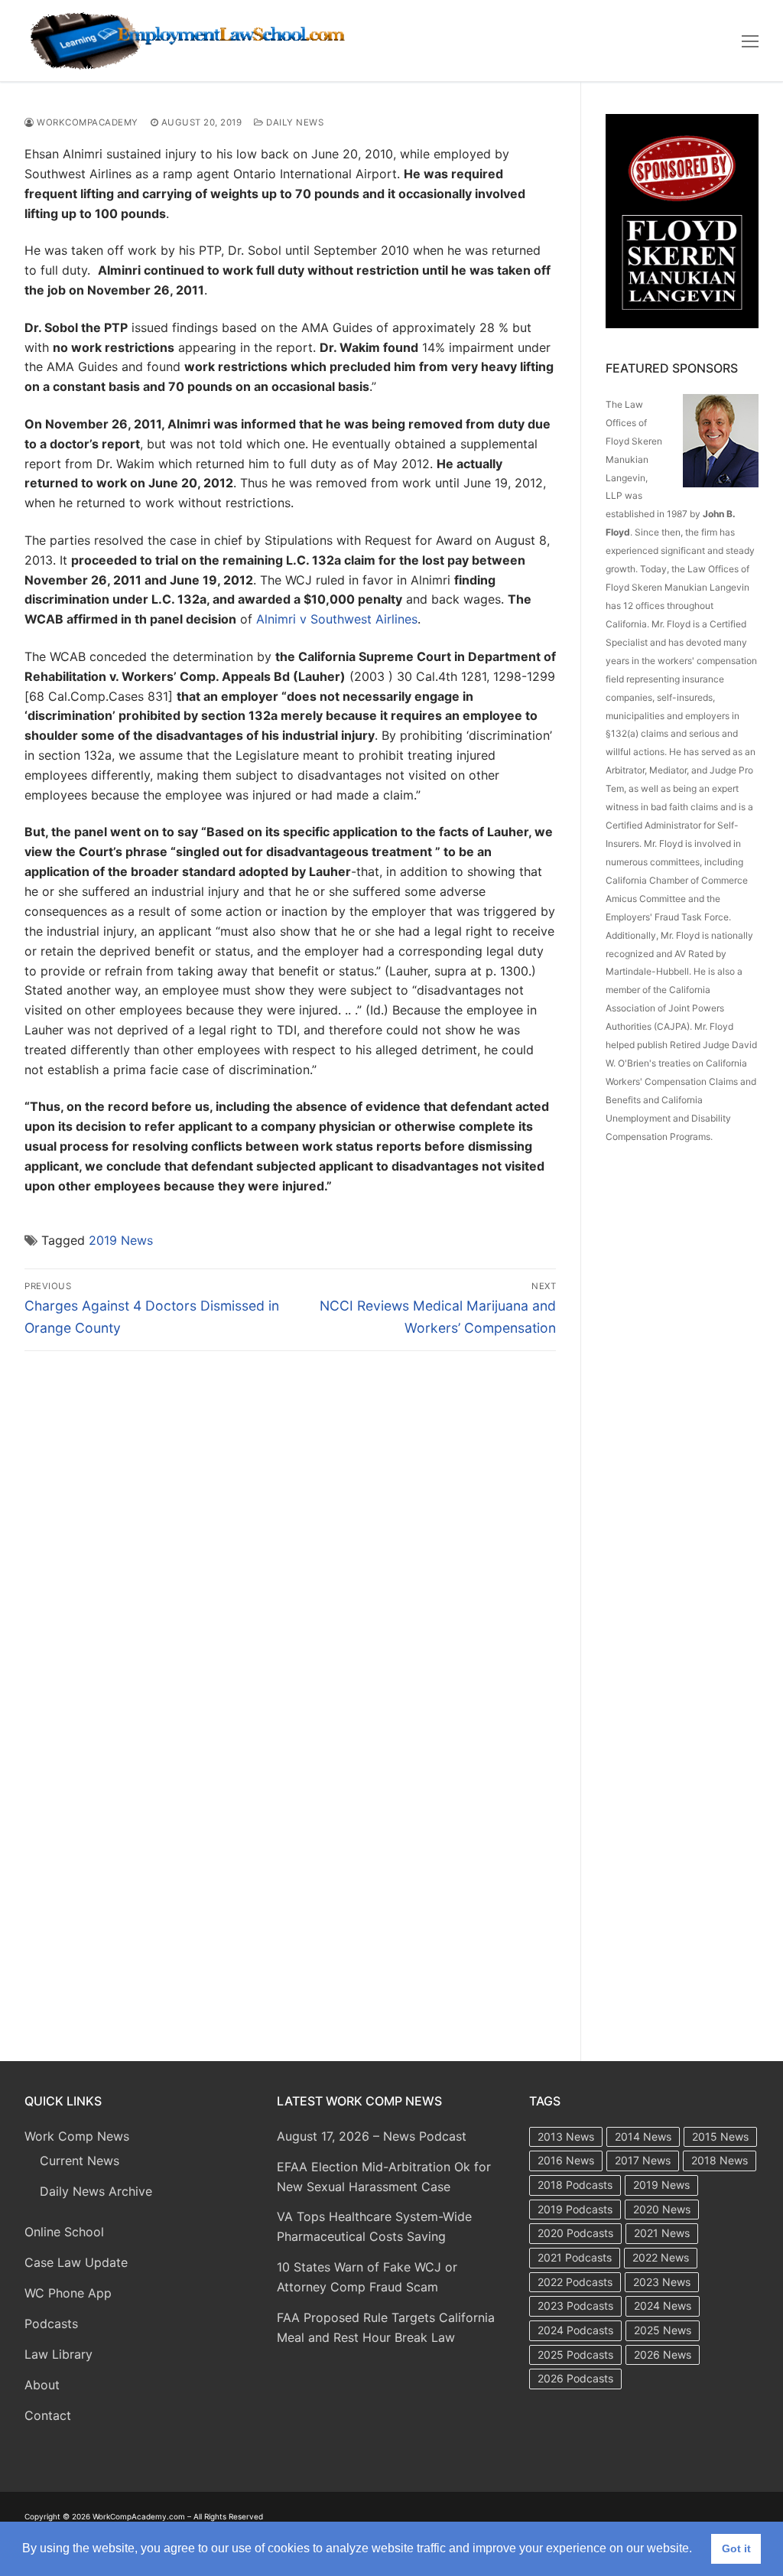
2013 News (566, 2136)
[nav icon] (750, 41)
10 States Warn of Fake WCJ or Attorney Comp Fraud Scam (367, 2277)
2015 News (720, 2136)
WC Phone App (68, 2293)
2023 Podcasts (575, 2306)
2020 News (662, 2209)
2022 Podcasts (575, 2282)
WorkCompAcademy (86, 122)
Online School (64, 2232)
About (42, 2385)
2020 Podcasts (575, 2233)
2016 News (566, 2160)
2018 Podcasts (575, 2185)
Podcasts (51, 2324)
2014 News (643, 2136)
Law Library (58, 2354)
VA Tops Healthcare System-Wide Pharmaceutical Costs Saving (374, 2226)
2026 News (663, 2355)
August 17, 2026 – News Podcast (372, 2136)
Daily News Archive (96, 2191)
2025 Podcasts (575, 2355)
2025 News (663, 2330)
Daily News (294, 122)
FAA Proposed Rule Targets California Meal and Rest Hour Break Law (386, 2327)
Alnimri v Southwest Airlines (337, 619)
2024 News (663, 2306)
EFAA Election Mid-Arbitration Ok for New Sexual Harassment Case (384, 2177)
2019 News (121, 1240)
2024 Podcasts (575, 2330)
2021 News (662, 2233)
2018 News (720, 2160)
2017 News (643, 2160)
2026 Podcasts (575, 2378)
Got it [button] (736, 2548)
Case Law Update (76, 2262)
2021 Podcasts (575, 2257)
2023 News (662, 2282)
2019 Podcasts (575, 2209)
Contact (48, 2415)
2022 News (661, 2257)
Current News (80, 2161)
